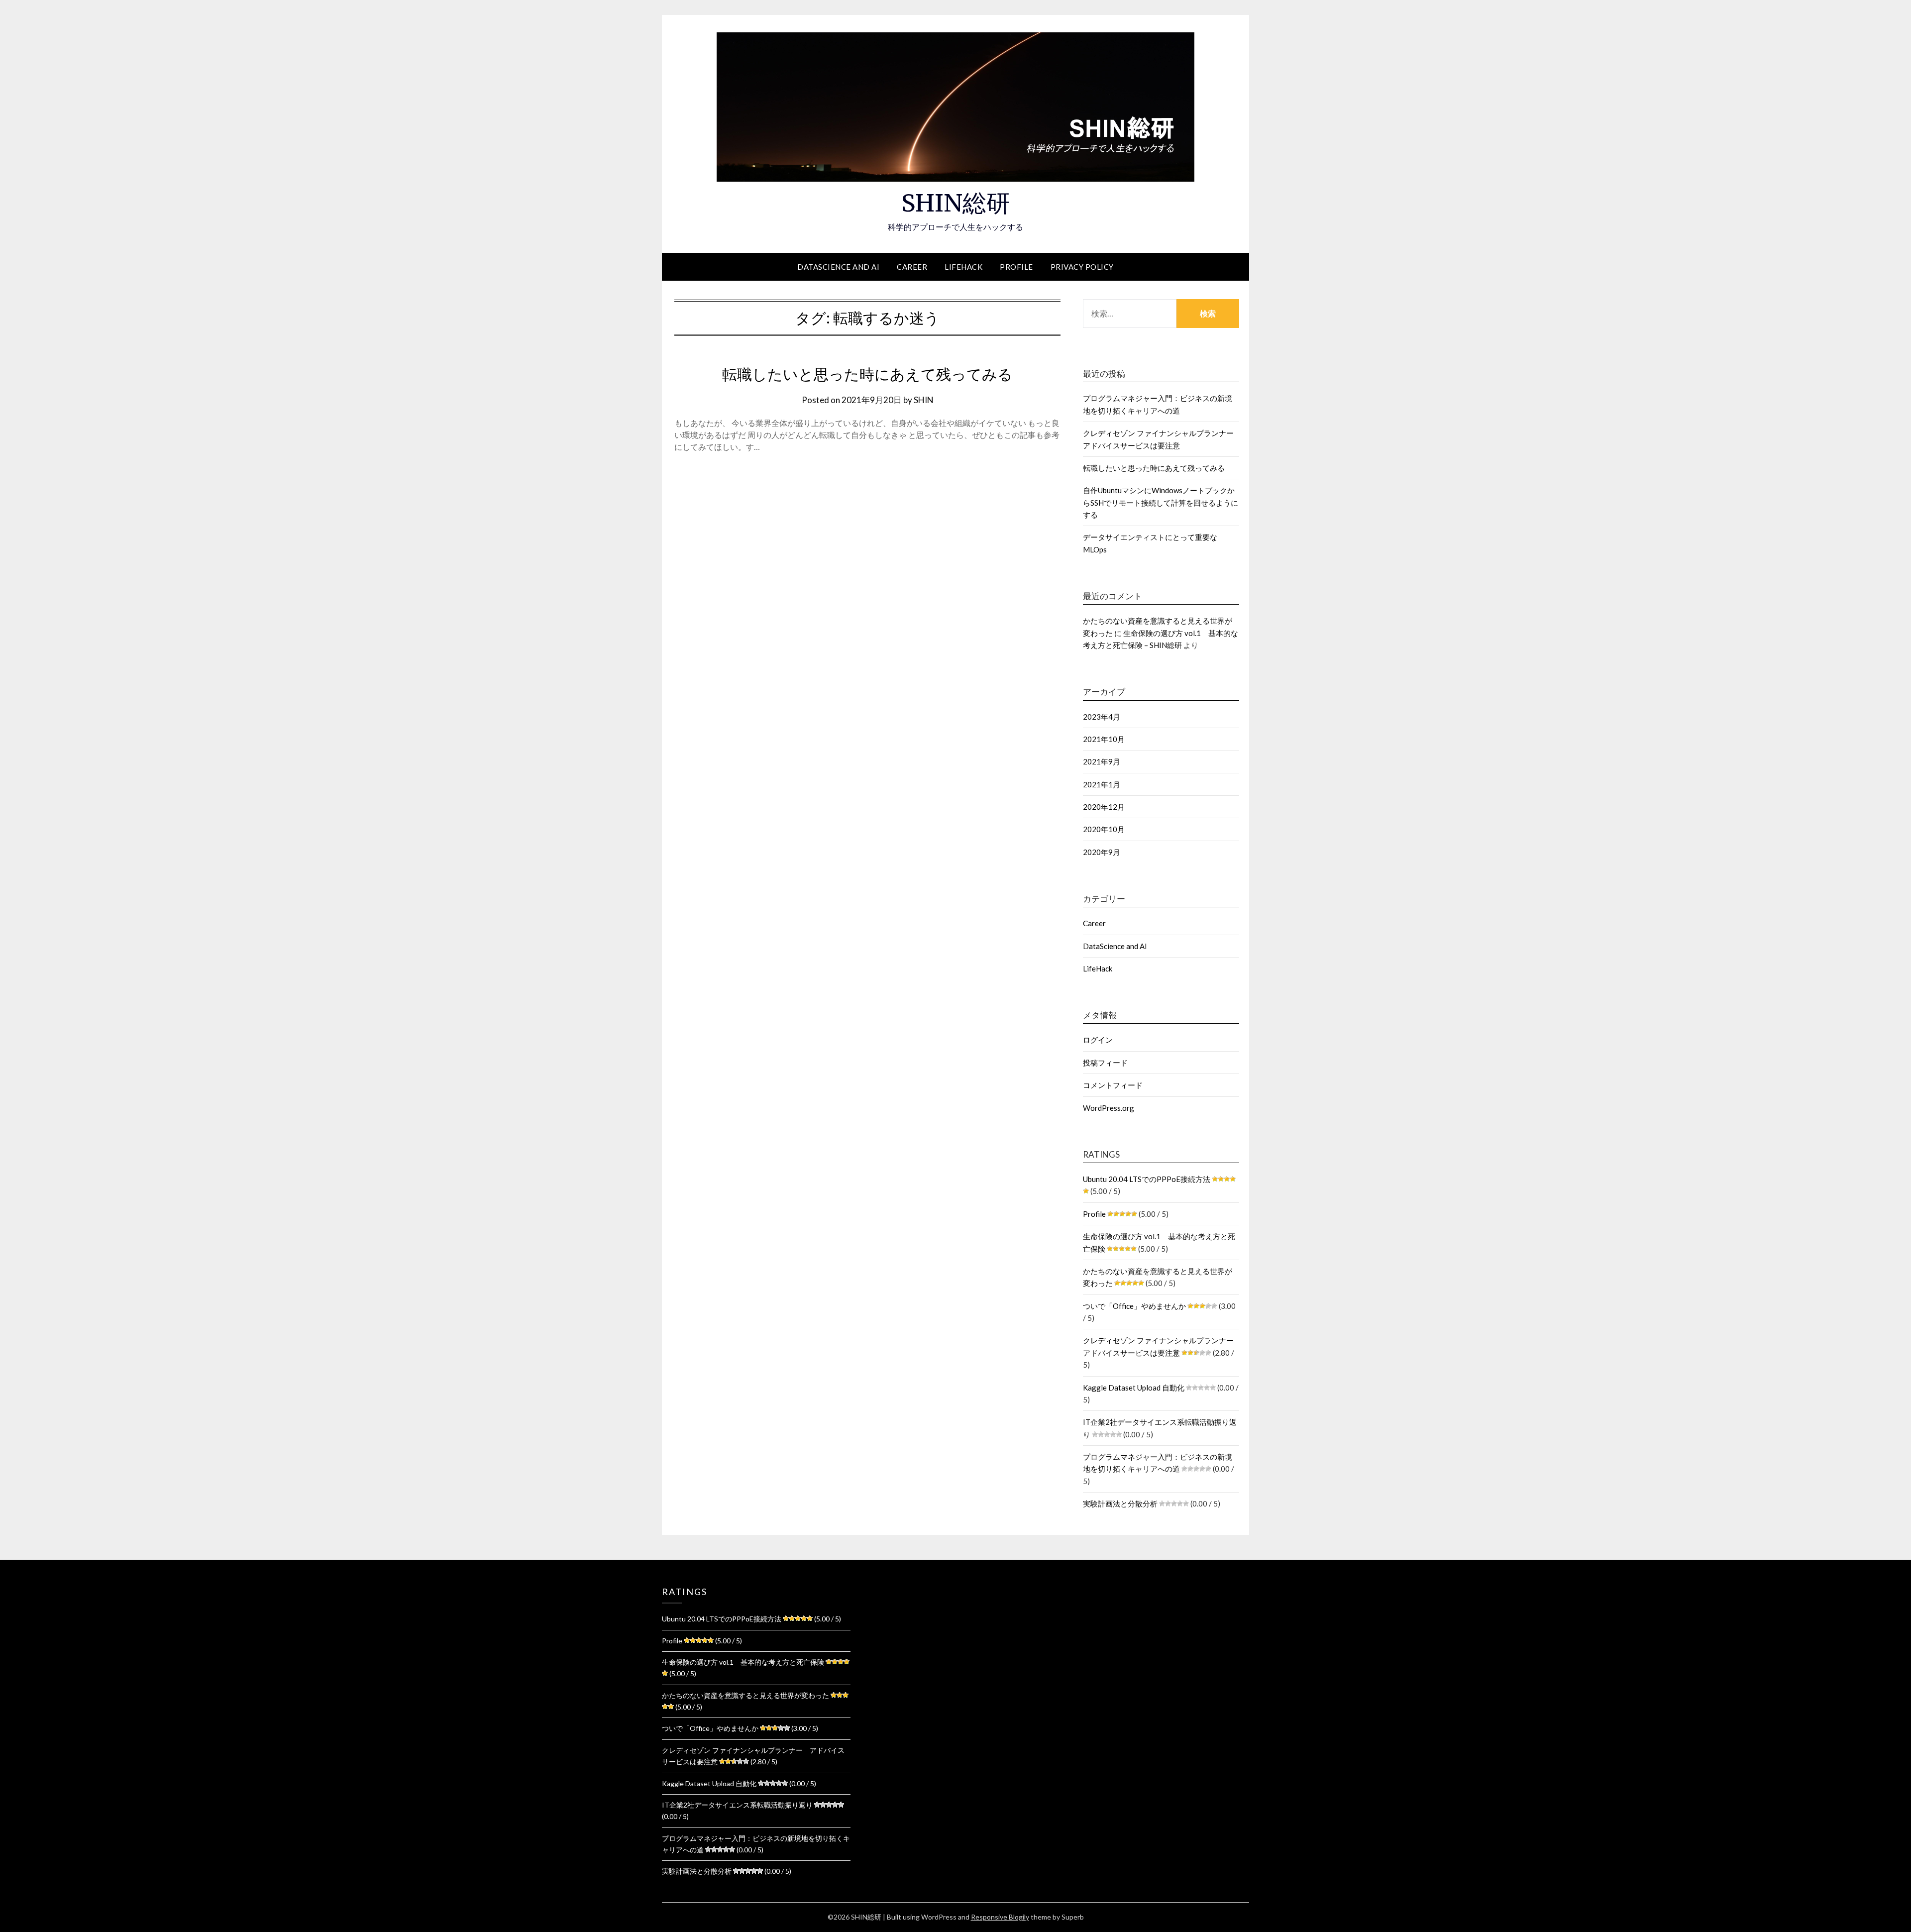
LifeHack (963, 267)
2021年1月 (1102, 784)
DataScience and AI (838, 267)
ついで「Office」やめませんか (1134, 1306)
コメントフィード (1113, 1085)
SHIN (924, 400)
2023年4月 (1102, 717)
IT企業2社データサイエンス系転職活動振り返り (737, 1805)
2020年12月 (1104, 807)
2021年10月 (1104, 739)
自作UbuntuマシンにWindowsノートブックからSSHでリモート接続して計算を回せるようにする (1161, 502)
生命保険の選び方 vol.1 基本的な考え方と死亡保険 (743, 1662)
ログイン (1098, 1040)
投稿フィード (1105, 1063)
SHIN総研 (956, 203)
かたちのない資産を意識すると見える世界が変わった (745, 1695)
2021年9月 (1102, 761)
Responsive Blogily (1000, 1917)
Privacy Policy (1082, 267)
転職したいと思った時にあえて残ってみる (867, 374)
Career (912, 267)
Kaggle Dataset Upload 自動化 (1134, 1388)
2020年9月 (1102, 852)
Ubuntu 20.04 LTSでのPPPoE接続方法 (1147, 1179)
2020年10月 (1104, 829)
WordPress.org (1109, 1108)
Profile (1016, 267)
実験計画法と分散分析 (1120, 1503)
